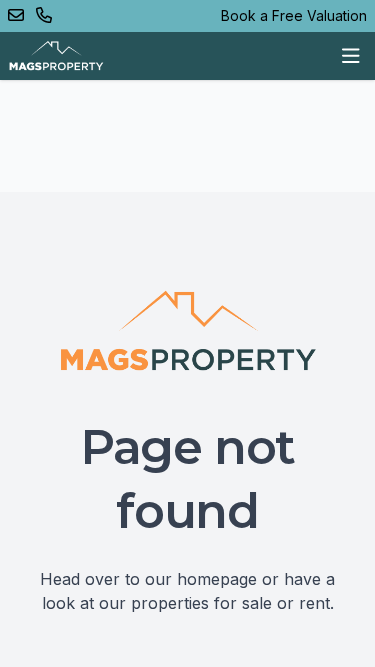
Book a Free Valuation (294, 15)
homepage (217, 579)
